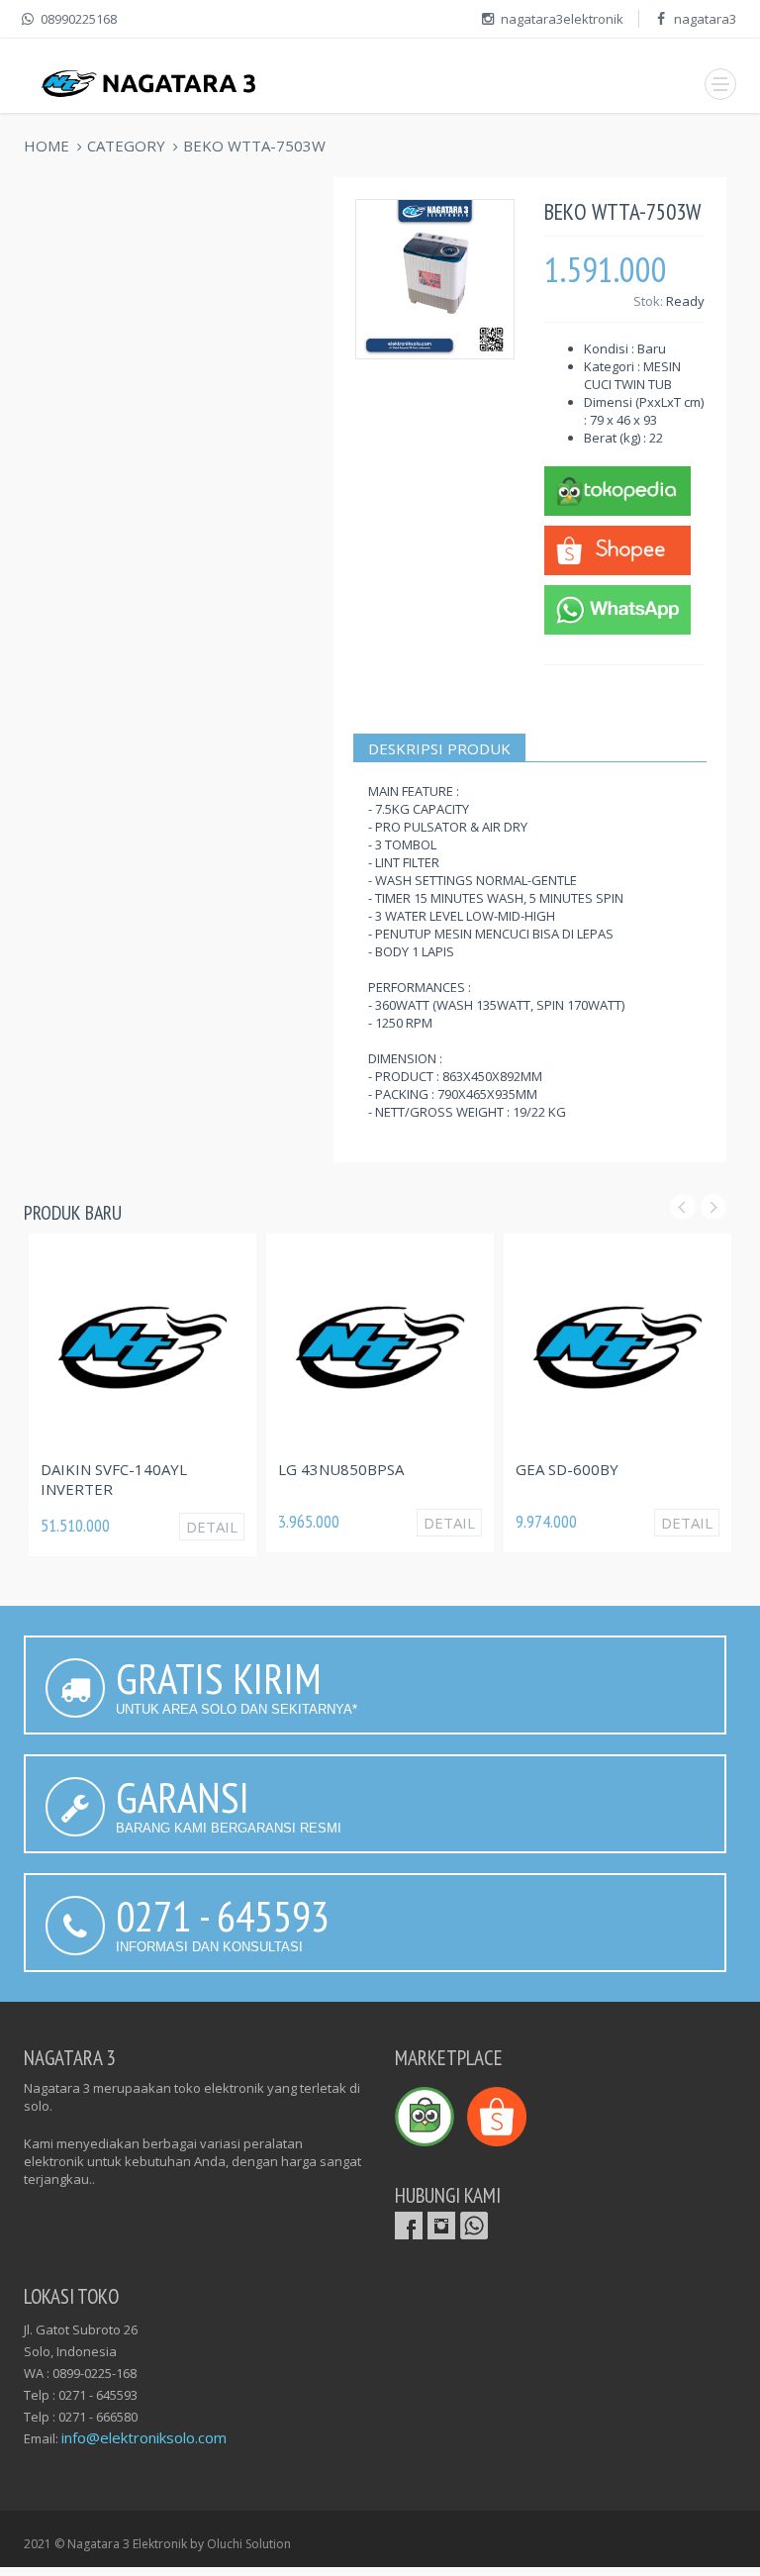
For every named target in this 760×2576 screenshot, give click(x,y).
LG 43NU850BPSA (341, 1469)
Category (126, 146)
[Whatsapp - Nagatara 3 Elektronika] (617, 608)
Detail (212, 1527)
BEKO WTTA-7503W (254, 146)
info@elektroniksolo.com (144, 2437)
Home (47, 146)
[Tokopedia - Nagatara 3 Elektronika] (617, 489)
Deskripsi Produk (439, 748)
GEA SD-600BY (567, 1469)
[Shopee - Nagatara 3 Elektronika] (617, 548)
